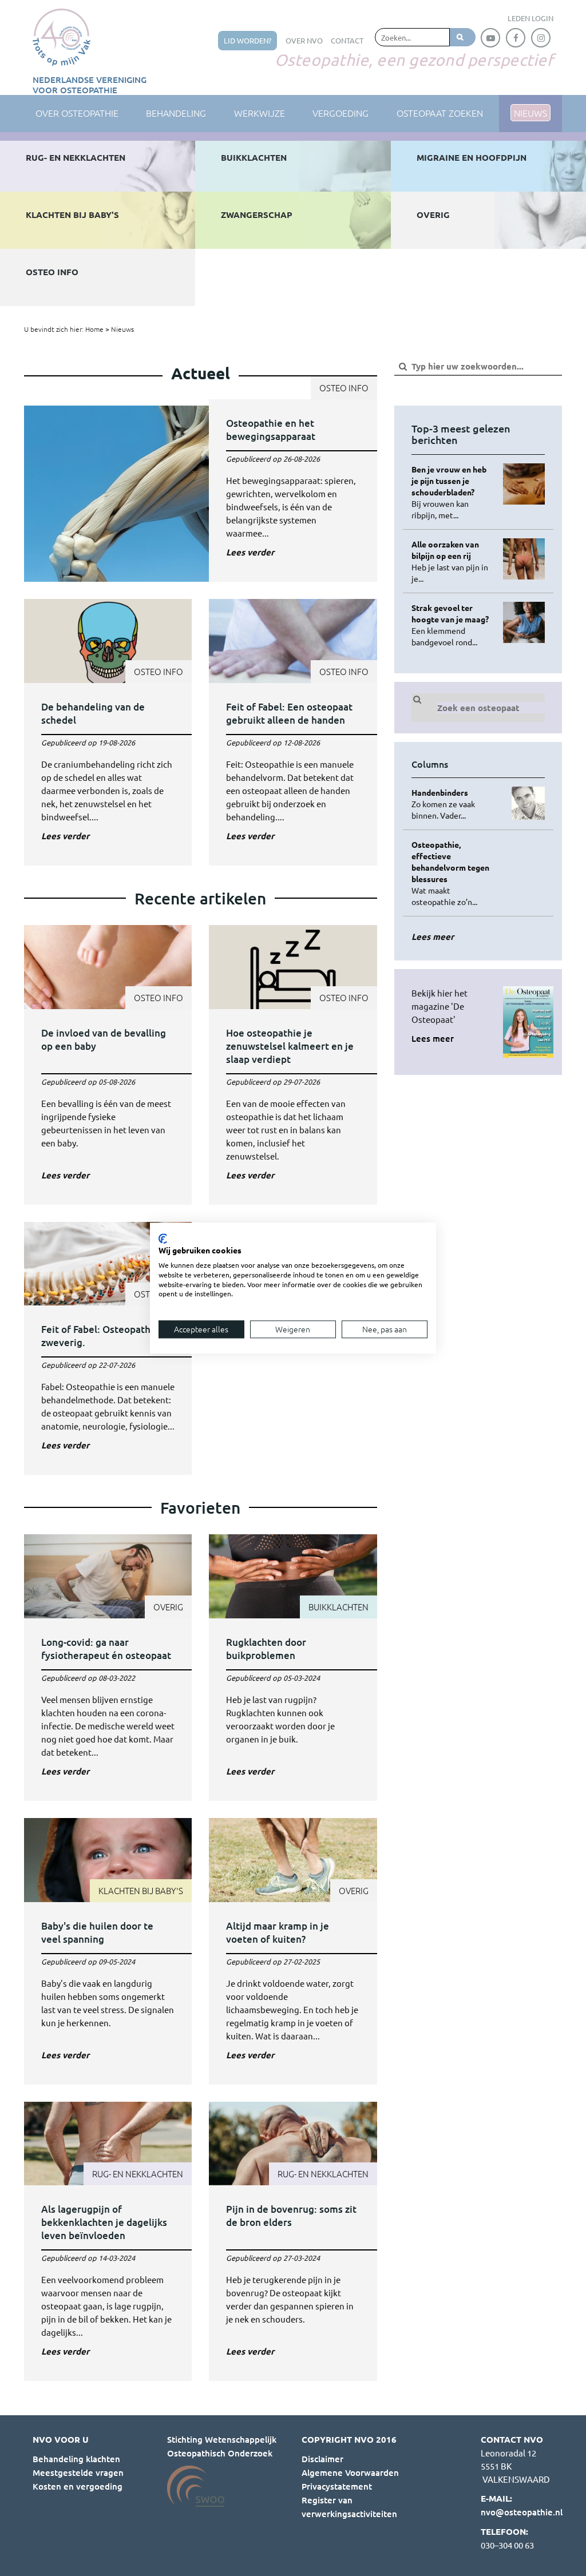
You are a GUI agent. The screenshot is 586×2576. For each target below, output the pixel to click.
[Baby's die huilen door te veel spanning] (108, 1951)
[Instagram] (541, 38)
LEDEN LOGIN (530, 18)
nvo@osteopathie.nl (522, 2512)
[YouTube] (490, 38)
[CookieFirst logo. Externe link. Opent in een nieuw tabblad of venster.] (163, 1239)
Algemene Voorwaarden (350, 2472)
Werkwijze (260, 113)
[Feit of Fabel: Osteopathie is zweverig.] (108, 1349)
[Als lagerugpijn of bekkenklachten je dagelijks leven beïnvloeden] (108, 2242)
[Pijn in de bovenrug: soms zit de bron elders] (293, 2242)
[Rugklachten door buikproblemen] (293, 1668)
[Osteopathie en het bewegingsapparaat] (201, 494)
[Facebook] (516, 38)
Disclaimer (322, 2459)
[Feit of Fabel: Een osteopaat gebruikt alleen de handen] (293, 732)
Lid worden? (248, 40)
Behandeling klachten (76, 2459)
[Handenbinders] (453, 804)
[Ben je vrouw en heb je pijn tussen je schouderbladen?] (453, 492)
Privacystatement (337, 2486)
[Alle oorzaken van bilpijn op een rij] (453, 561)
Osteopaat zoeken (440, 113)
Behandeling (176, 113)
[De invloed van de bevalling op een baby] (108, 1065)
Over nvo (304, 40)
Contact (347, 40)
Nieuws (122, 329)
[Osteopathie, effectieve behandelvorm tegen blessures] (453, 873)
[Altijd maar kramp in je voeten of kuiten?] (293, 1951)
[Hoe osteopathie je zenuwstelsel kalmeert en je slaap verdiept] (293, 1065)
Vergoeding (340, 113)
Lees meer (433, 1038)
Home (94, 329)
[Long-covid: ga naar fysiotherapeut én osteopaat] (108, 1668)
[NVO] (62, 37)
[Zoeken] (463, 37)
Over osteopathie (77, 113)
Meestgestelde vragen (78, 2472)
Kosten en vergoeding (78, 2486)
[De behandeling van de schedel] (108, 732)
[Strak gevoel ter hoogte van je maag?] (453, 625)
